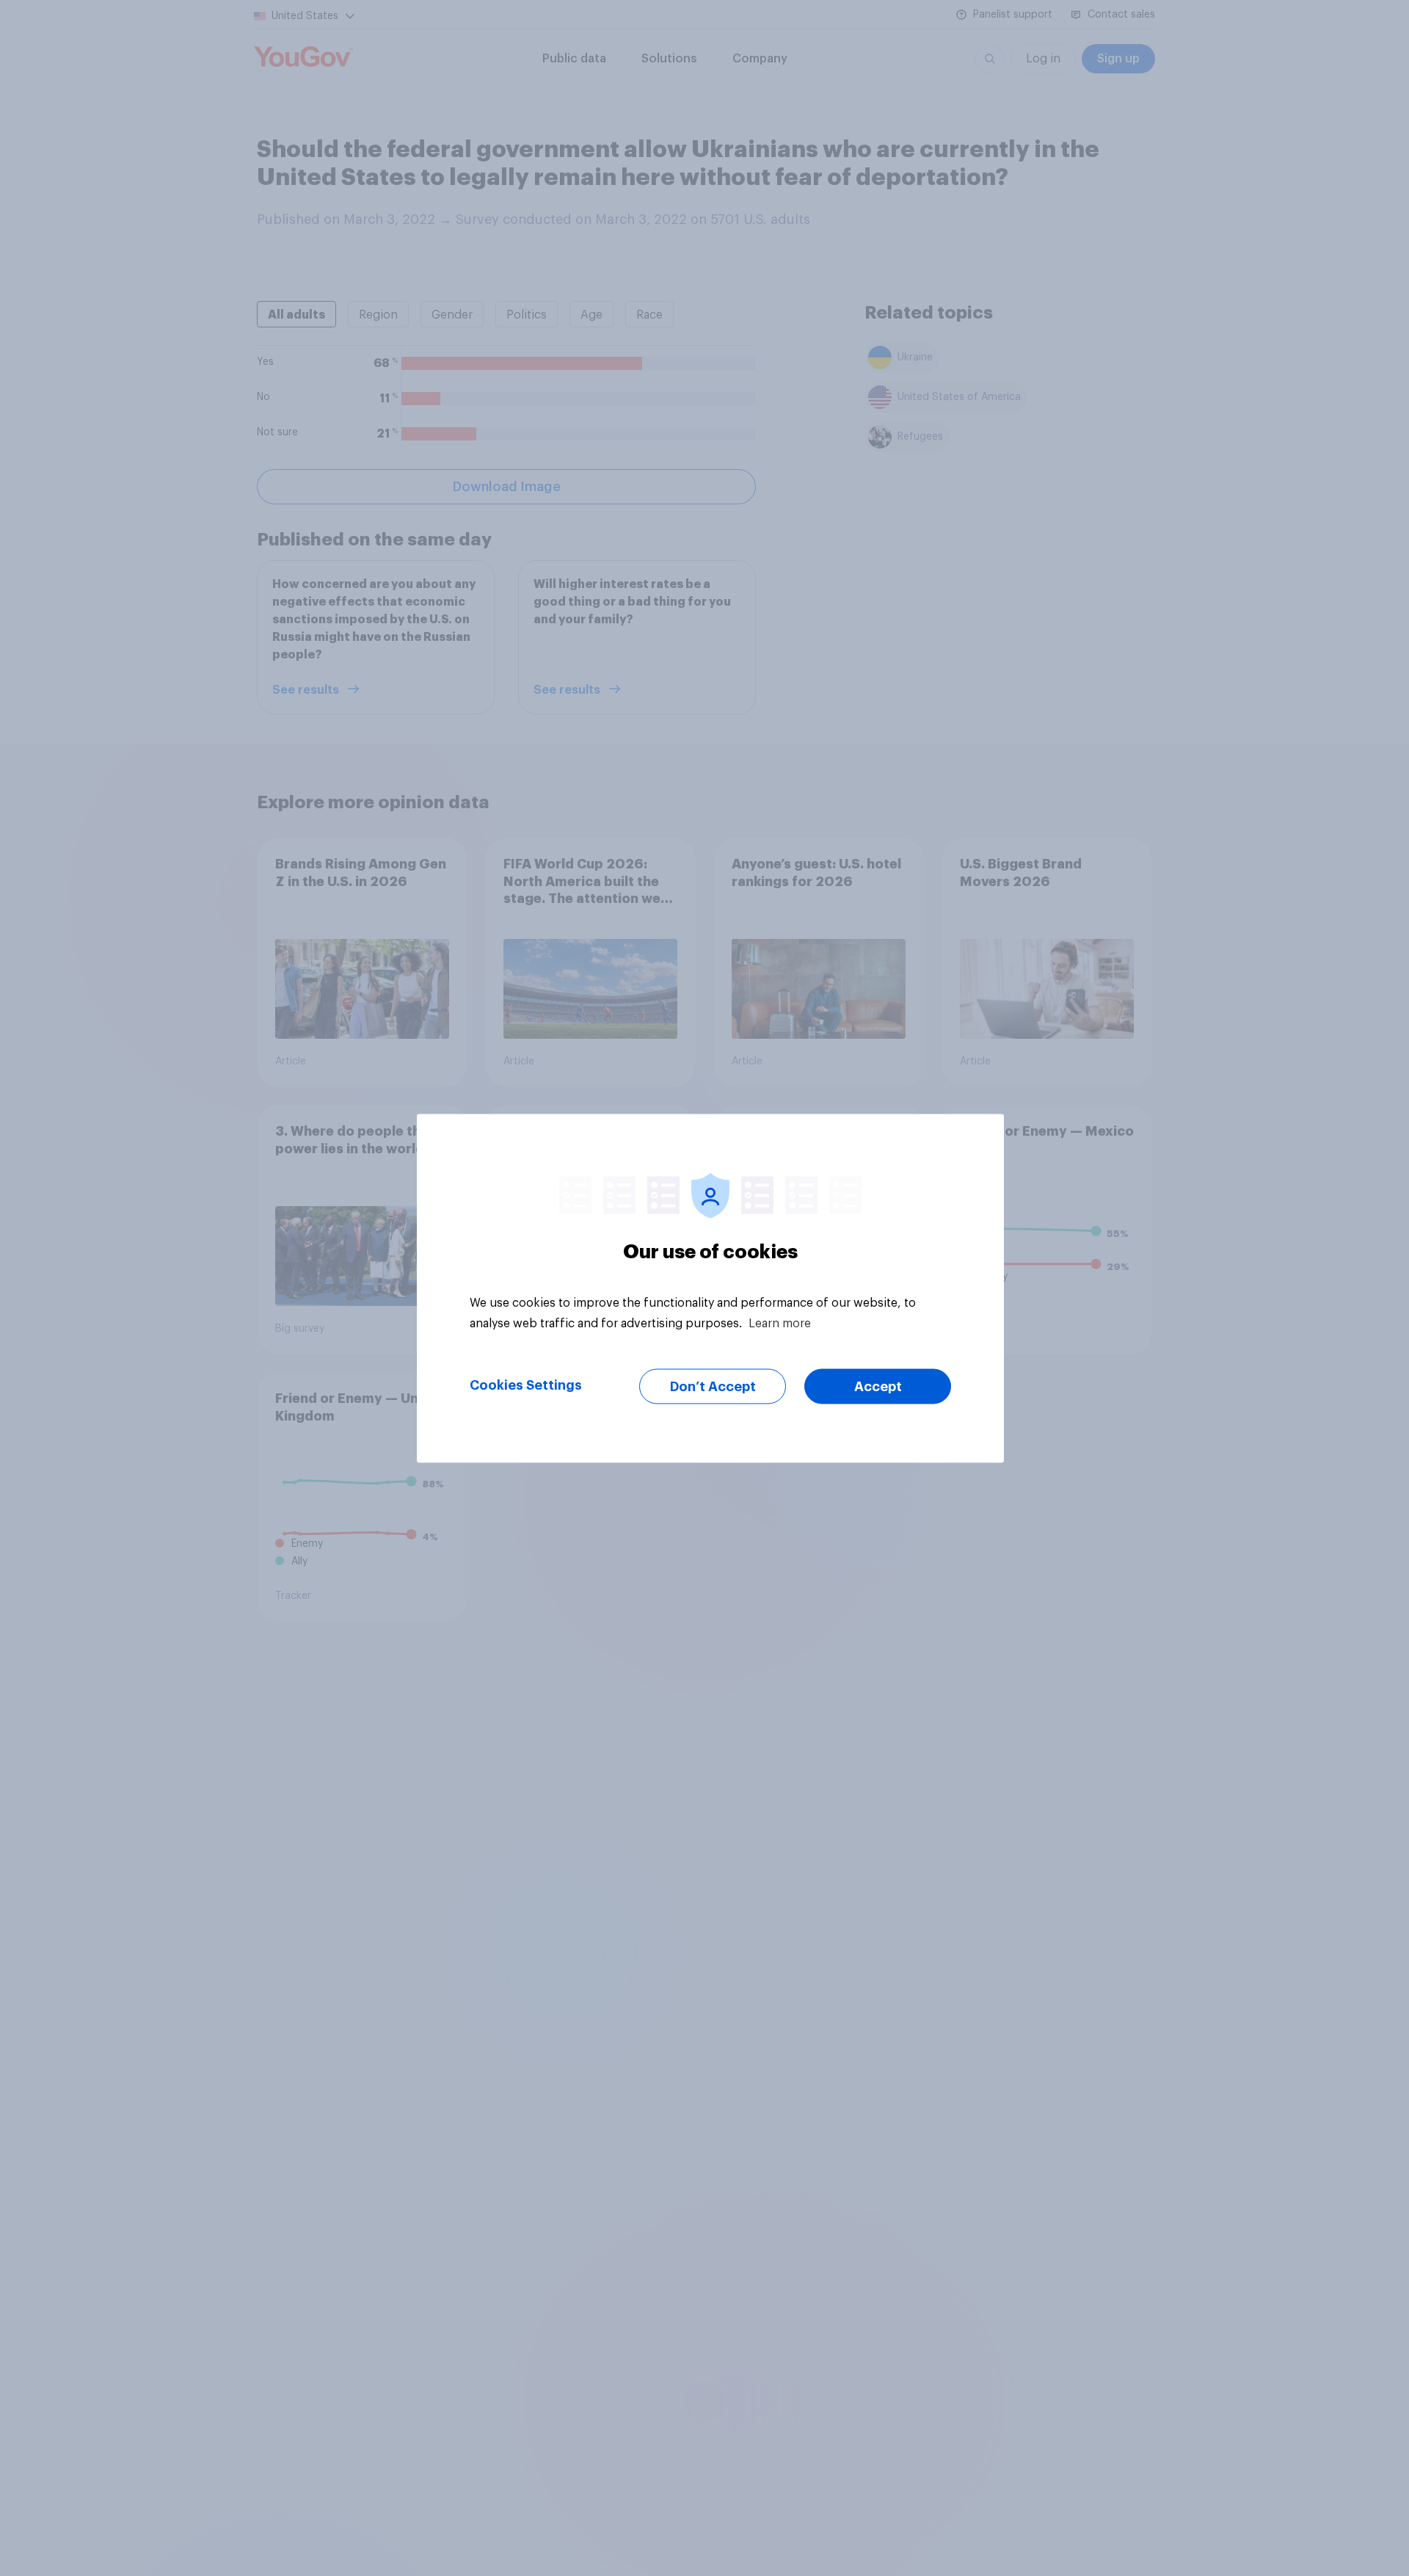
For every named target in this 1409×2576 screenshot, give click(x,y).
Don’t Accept (713, 1386)
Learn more (780, 1323)
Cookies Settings (526, 1385)
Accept (878, 1386)
